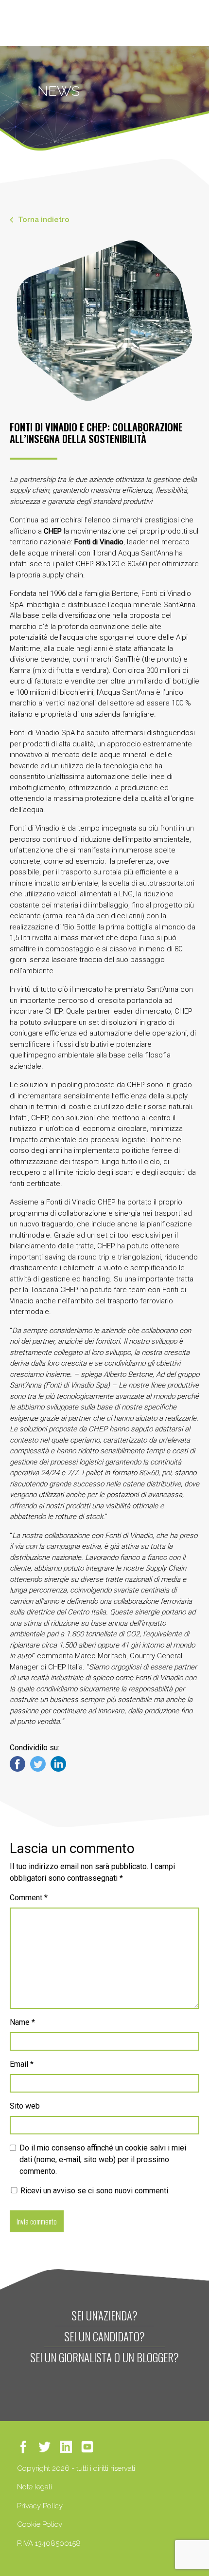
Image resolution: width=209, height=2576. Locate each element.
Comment (29, 1898)
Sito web (25, 2106)
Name (22, 2022)
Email (22, 2064)
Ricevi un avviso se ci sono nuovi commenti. (94, 2191)
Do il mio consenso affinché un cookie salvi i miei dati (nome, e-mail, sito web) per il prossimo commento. (103, 2159)
